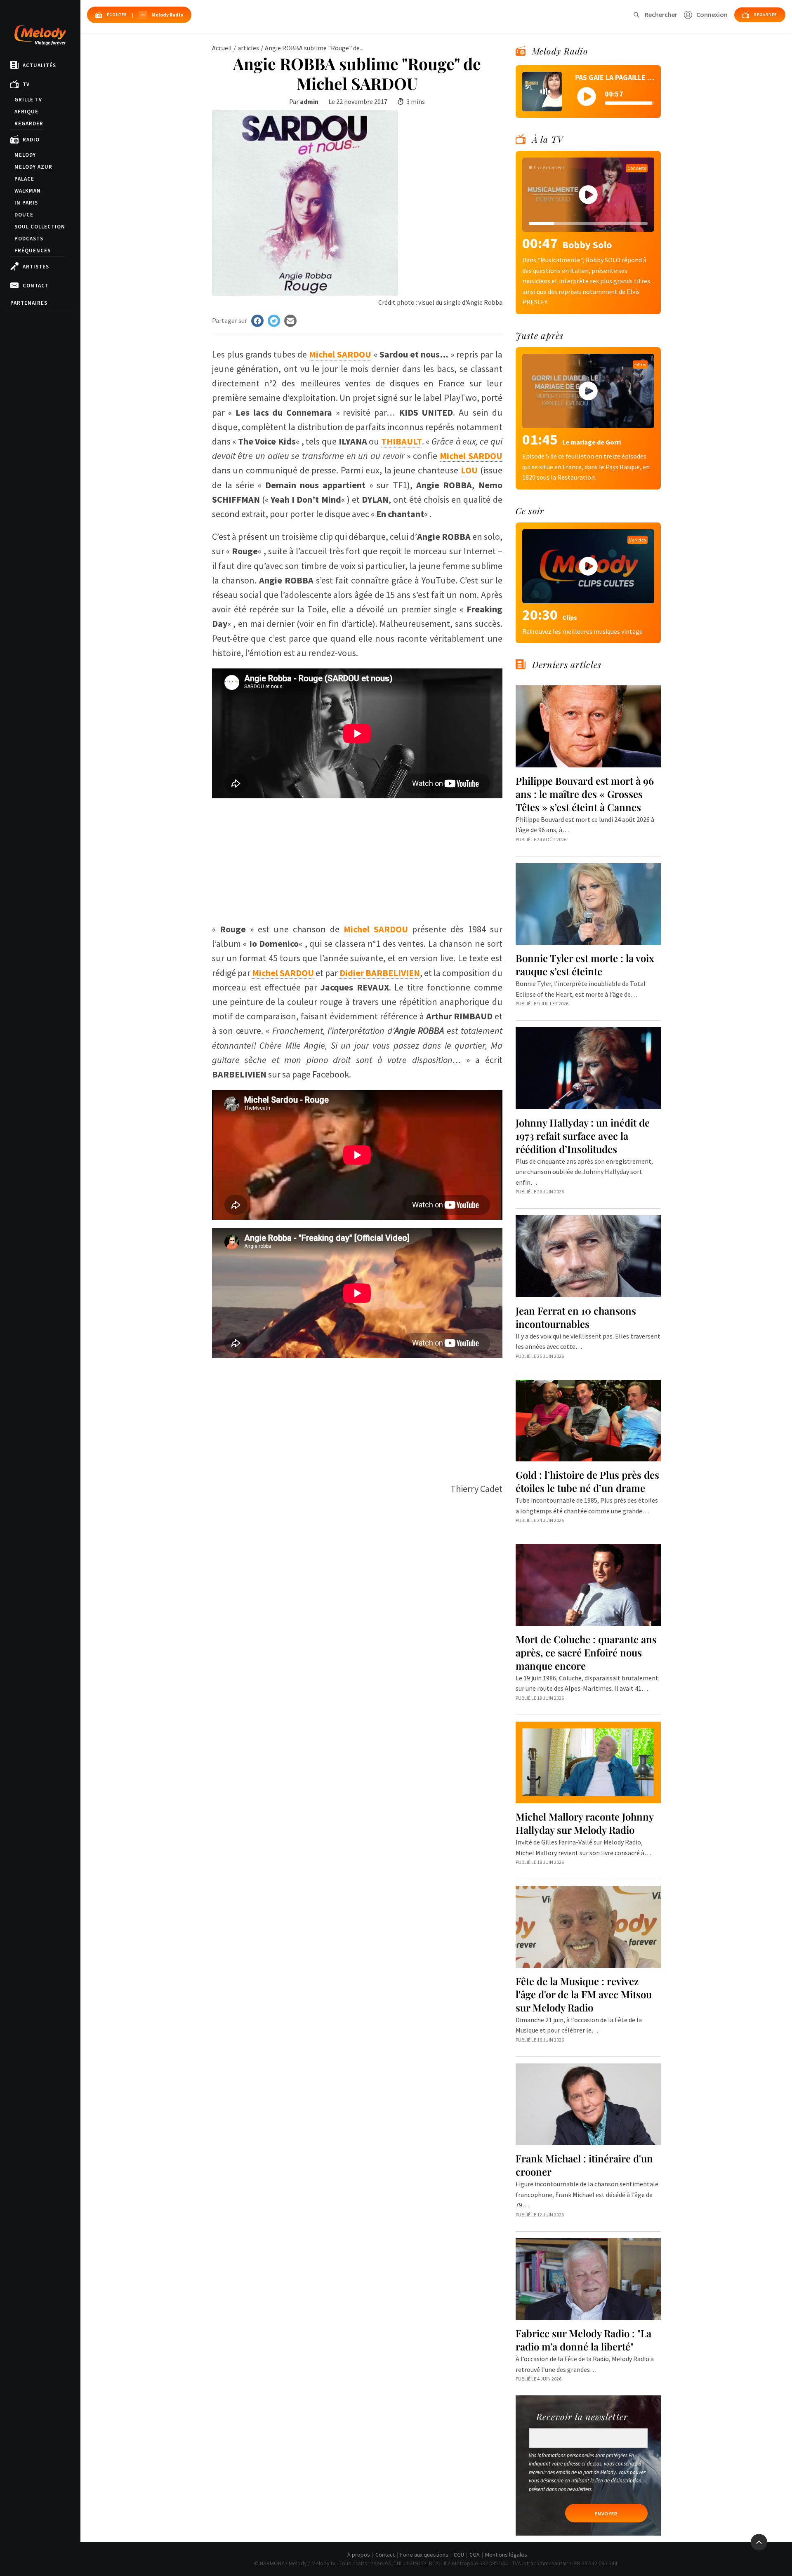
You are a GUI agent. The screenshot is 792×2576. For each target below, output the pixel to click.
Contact (36, 286)
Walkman (28, 191)
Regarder (29, 124)
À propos (359, 2555)
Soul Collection (40, 227)
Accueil (222, 48)
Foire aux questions (424, 2555)
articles (248, 48)
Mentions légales (506, 2555)
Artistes (36, 267)
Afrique (26, 112)
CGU (459, 2555)
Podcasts (29, 239)
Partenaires (29, 303)
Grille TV (28, 100)
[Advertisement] (357, 856)
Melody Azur (33, 167)
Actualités (39, 65)
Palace (24, 179)
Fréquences (33, 251)
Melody (25, 155)
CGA (475, 2555)
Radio (31, 140)
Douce (24, 215)
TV (26, 84)
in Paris (26, 203)
